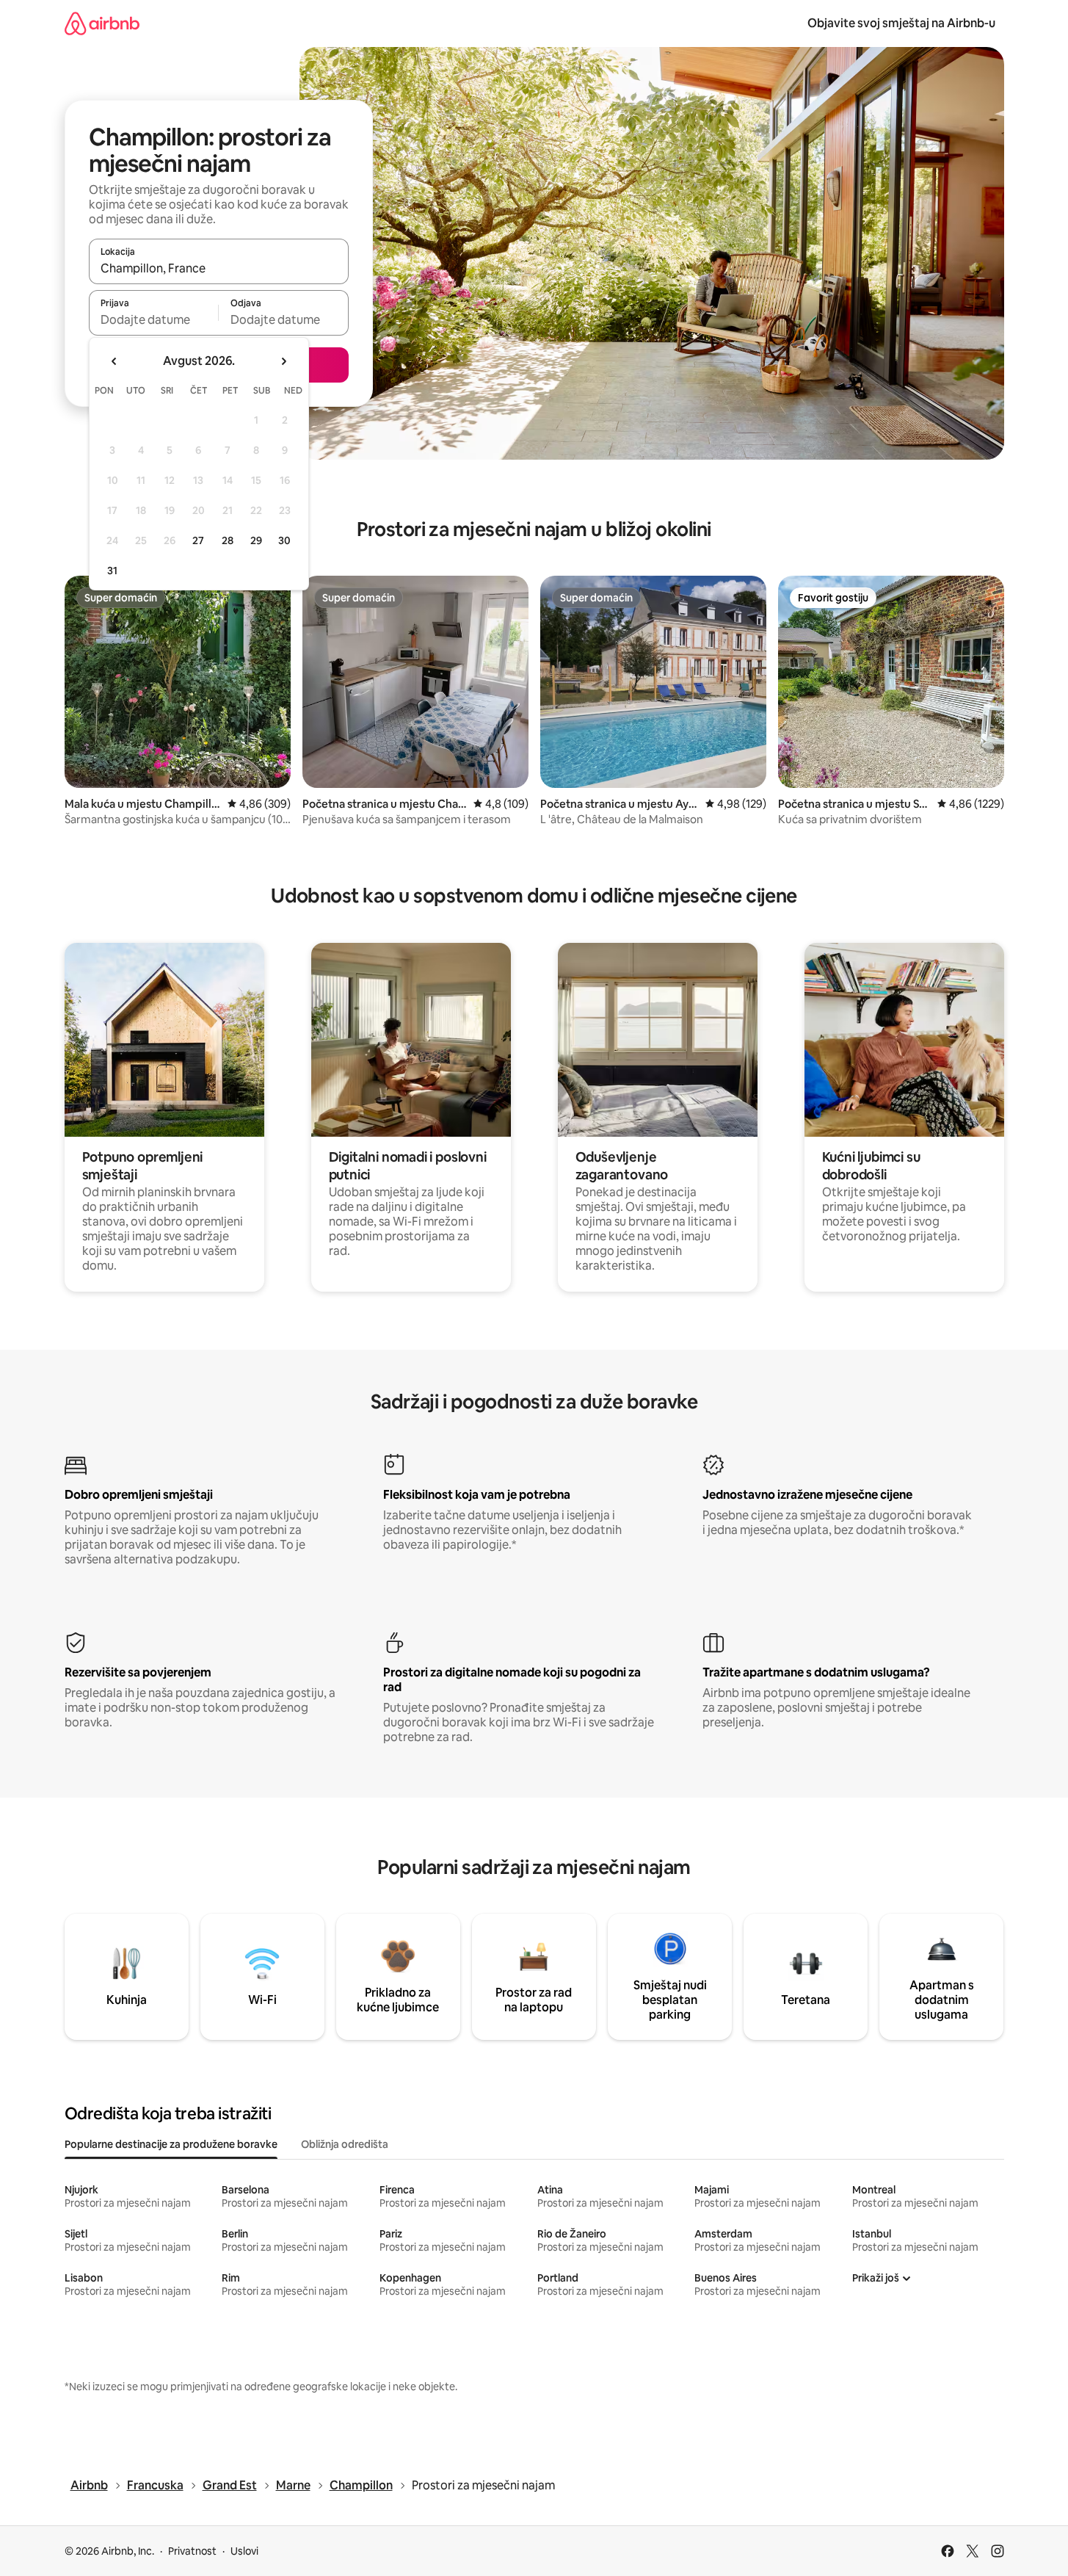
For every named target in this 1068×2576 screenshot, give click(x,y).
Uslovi (244, 2551)
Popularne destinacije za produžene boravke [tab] (171, 2144)
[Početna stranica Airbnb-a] (102, 23)
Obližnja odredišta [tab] (345, 2144)
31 (112, 571)
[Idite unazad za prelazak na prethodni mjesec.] (115, 361)
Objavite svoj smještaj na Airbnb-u (901, 23)
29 (256, 540)
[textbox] (154, 319)
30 (284, 540)
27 (198, 540)
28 (228, 540)
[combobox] (219, 268)
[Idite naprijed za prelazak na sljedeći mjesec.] (283, 361)
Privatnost (192, 2551)
